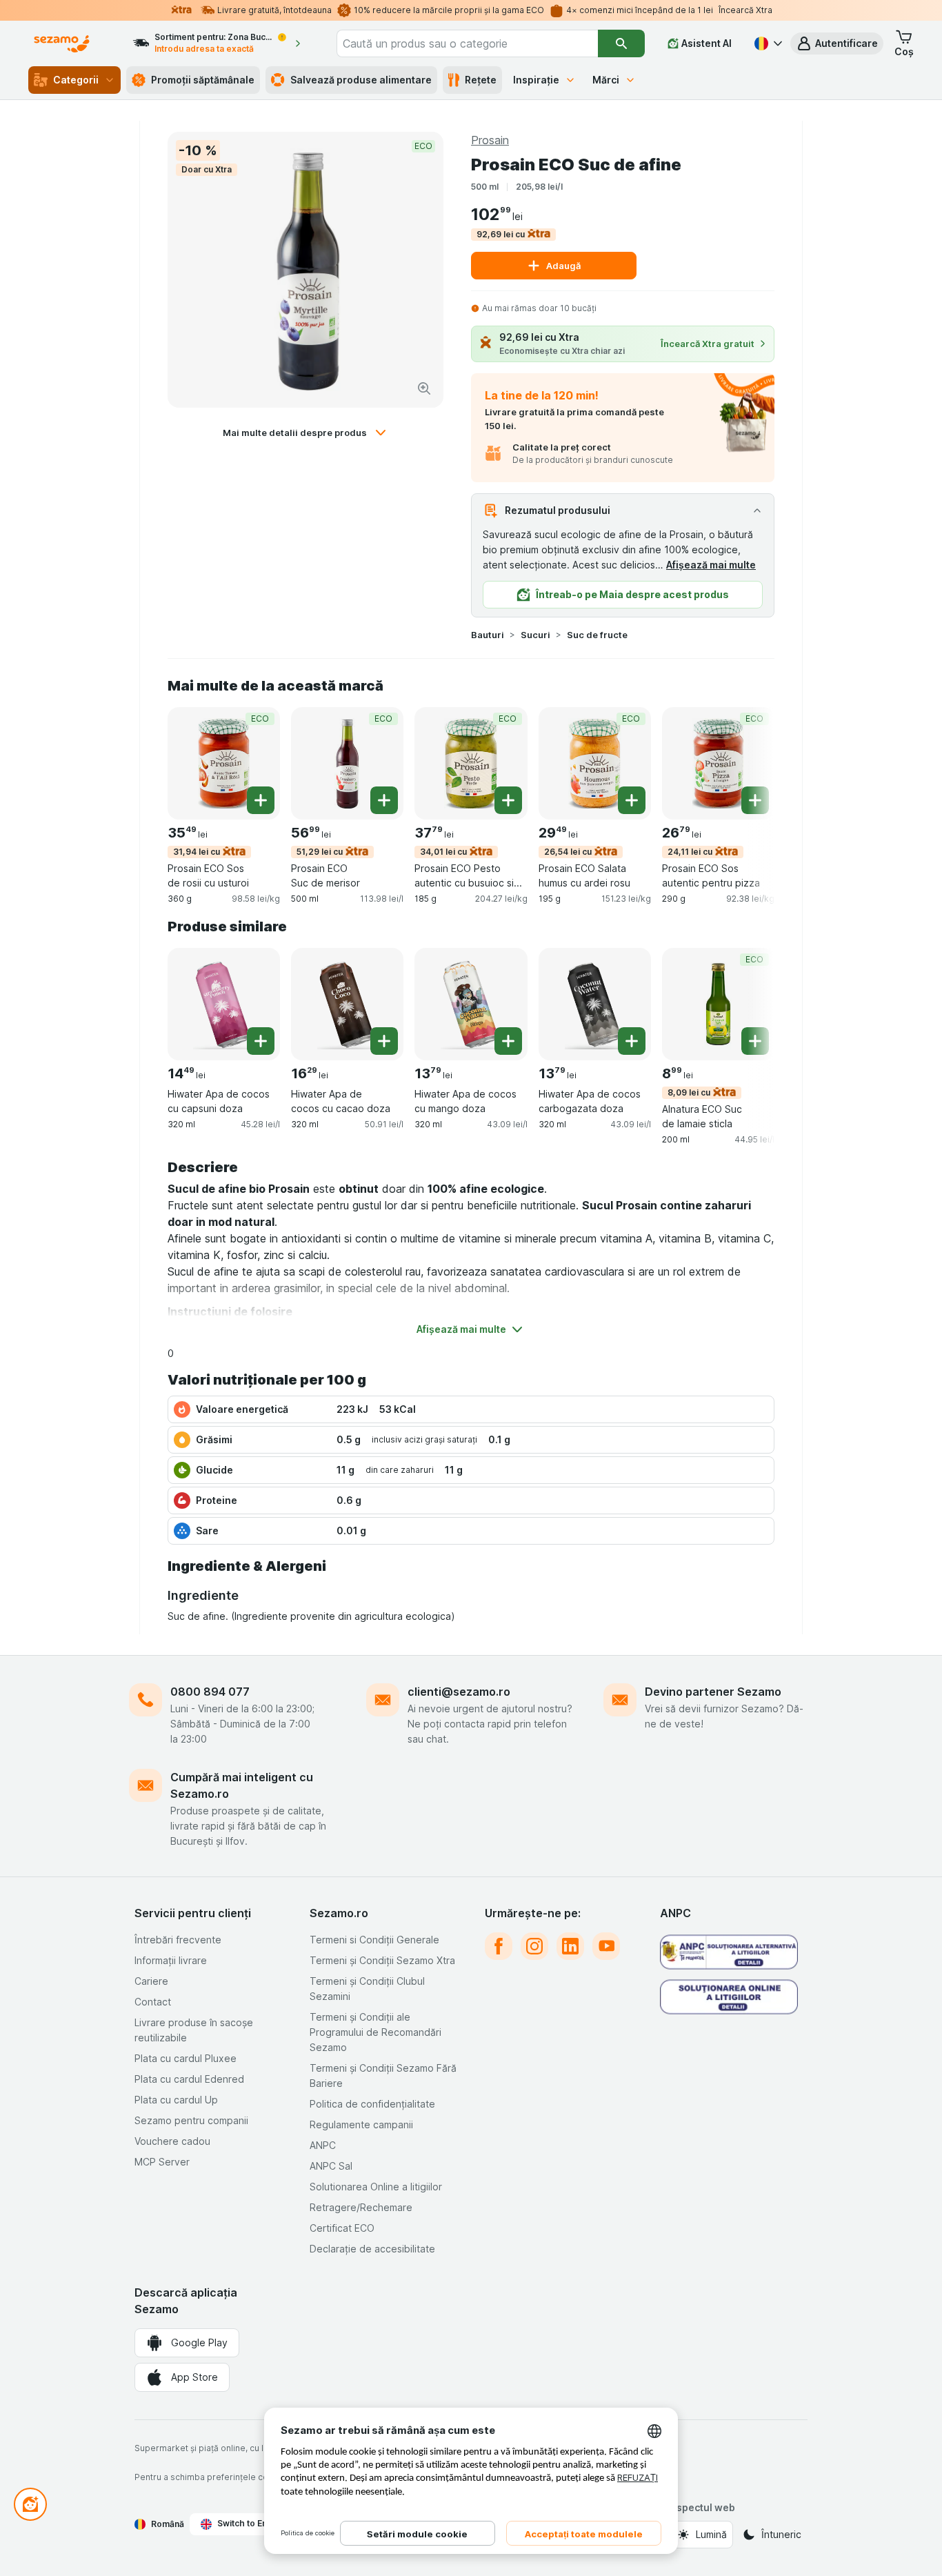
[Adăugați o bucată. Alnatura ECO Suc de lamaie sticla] (755, 1041)
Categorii (76, 80)
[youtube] (606, 1946)
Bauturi (488, 635)
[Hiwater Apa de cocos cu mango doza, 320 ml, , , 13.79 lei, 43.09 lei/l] (471, 1004)
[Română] (767, 43)
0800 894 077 (210, 1692)
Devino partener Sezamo (713, 1692)
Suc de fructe (597, 635)
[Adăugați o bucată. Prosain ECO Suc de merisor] (384, 800)
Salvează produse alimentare (361, 80)
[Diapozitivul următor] (747, 762)
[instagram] (534, 1946)
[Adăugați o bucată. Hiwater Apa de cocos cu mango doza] (508, 1041)
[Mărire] (424, 388)
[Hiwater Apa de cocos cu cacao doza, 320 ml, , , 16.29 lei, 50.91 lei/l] (347, 1004)
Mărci (606, 80)
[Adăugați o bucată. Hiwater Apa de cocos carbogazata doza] (632, 1041)
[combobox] (468, 43)
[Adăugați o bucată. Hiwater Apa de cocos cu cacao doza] (384, 1041)
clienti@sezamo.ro (459, 1692)
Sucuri (535, 635)
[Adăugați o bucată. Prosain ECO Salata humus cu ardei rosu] (632, 800)
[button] (837, 43)
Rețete (481, 80)
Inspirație (536, 80)
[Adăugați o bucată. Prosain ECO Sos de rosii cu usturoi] (261, 800)
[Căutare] (621, 43)
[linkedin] (570, 1946)
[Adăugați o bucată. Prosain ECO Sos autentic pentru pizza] (755, 800)
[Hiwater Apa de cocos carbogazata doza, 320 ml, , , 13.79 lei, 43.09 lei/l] (595, 1004)
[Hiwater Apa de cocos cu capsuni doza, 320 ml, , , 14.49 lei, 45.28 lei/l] (224, 1004)
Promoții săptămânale (203, 80)
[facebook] (499, 1946)
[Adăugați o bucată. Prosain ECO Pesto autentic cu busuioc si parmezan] (508, 800)
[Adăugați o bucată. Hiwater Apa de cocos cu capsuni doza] (261, 1041)
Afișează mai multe (711, 565)
